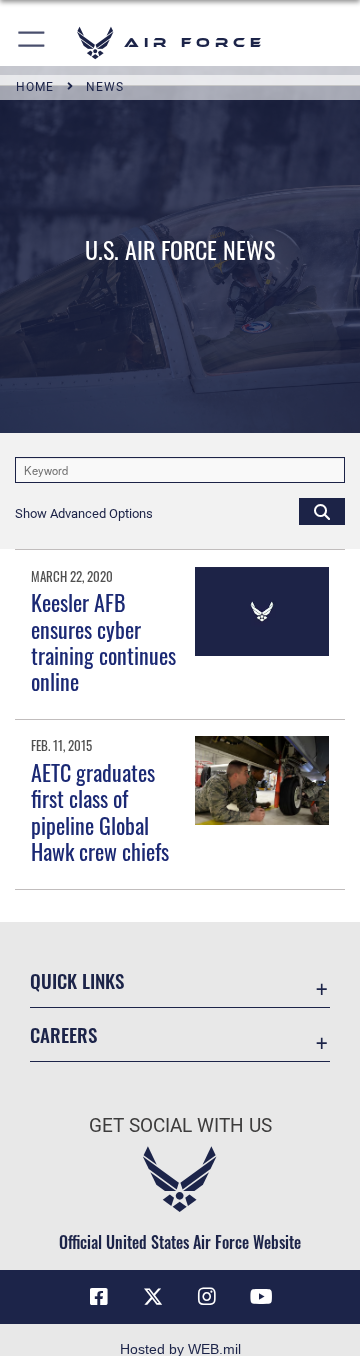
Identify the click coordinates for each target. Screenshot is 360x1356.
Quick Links (77, 980)
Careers (63, 1034)
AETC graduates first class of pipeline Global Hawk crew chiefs (100, 811)
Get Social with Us (180, 1125)
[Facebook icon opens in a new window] (99, 1297)
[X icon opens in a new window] (153, 1297)
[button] (32, 42)
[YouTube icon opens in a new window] (261, 1297)
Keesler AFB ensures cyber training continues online (103, 641)
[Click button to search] (322, 511)
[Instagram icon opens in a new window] (207, 1297)
